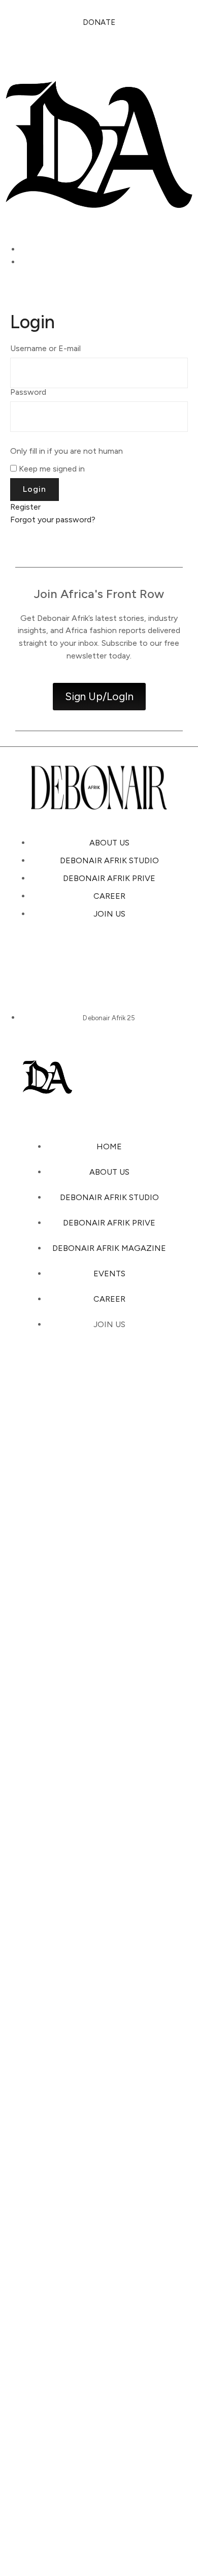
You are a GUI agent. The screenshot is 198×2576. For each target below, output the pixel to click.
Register (25, 507)
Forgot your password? (53, 520)
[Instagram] (46, 960)
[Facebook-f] (152, 960)
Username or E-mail (45, 349)
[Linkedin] (117, 960)
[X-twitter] (81, 960)
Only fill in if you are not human (67, 451)
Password (28, 392)
